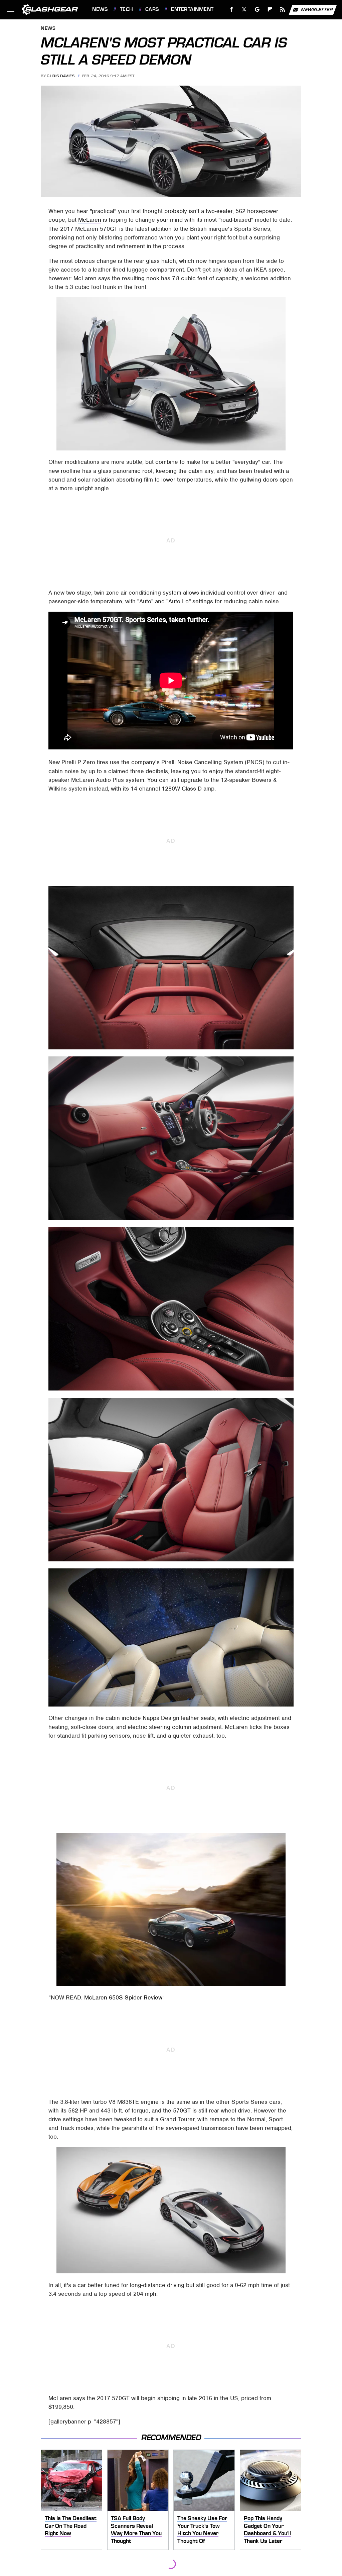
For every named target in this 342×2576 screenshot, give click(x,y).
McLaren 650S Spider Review (123, 1997)
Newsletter (317, 9)
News (100, 9)
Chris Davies (61, 76)
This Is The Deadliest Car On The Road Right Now (71, 2526)
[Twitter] (244, 10)
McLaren (90, 220)
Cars (152, 9)
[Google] (257, 10)
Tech (127, 9)
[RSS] (283, 10)
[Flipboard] (270, 10)
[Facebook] (232, 10)
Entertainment (192, 9)
